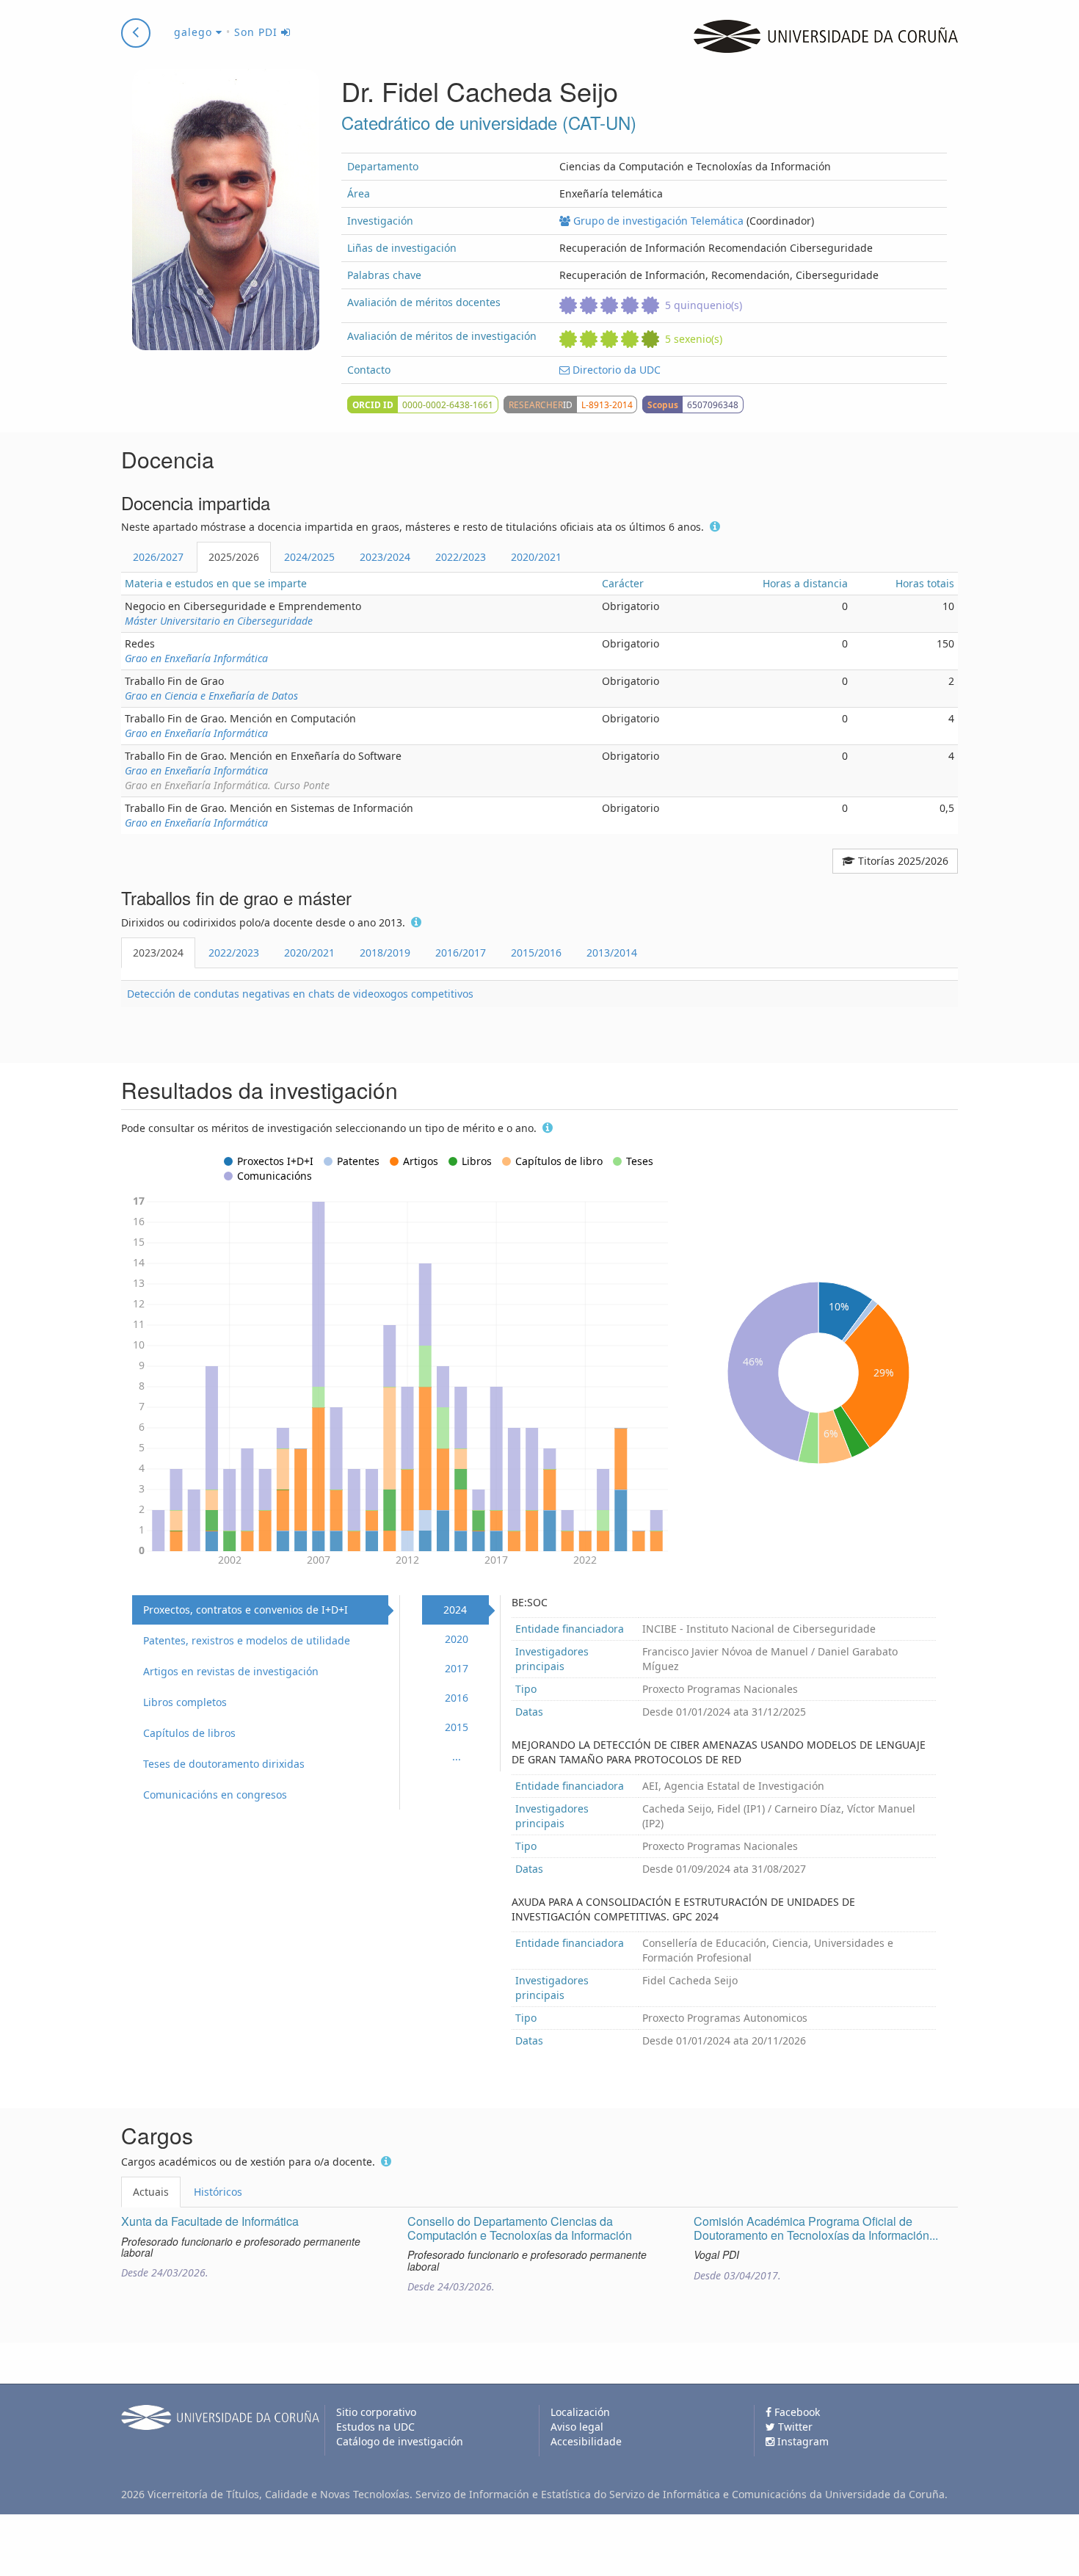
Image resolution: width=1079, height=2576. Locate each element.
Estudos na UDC (375, 2427)
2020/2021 (536, 557)
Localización (580, 2412)
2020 (457, 1639)
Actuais (151, 2192)
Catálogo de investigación (400, 2441)
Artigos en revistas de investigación (231, 1671)
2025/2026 (234, 557)
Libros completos (185, 1702)
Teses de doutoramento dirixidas (224, 1764)
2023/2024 (385, 557)
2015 (457, 1727)
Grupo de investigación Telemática (657, 221)
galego (195, 32)
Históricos (218, 2192)
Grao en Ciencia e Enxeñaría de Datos (211, 696)
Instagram (802, 2441)
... (457, 1756)
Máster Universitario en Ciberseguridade (219, 621)
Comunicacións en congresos (215, 1795)
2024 (455, 1610)
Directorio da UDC (615, 370)
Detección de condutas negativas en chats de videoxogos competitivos (300, 994)
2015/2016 (536, 953)
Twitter (794, 2427)
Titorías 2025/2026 (902, 861)
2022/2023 (461, 557)
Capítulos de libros (189, 1733)
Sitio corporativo (376, 2412)
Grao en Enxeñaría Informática (196, 658)
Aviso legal (577, 2427)
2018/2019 (385, 953)
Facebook (796, 2412)
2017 (457, 1668)
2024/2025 (309, 557)
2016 (457, 1698)
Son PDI (258, 32)
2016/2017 (461, 953)
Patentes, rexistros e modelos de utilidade (247, 1640)
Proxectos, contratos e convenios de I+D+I (246, 1610)
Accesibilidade (586, 2441)
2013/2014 (612, 953)
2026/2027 (158, 557)
